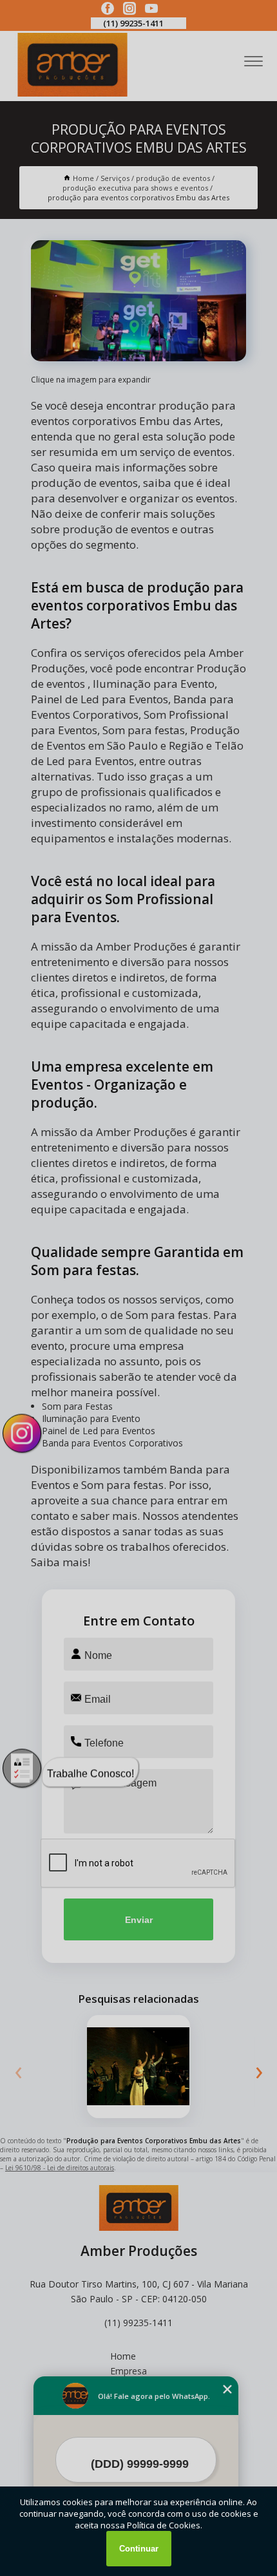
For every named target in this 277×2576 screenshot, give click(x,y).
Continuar (139, 2549)
